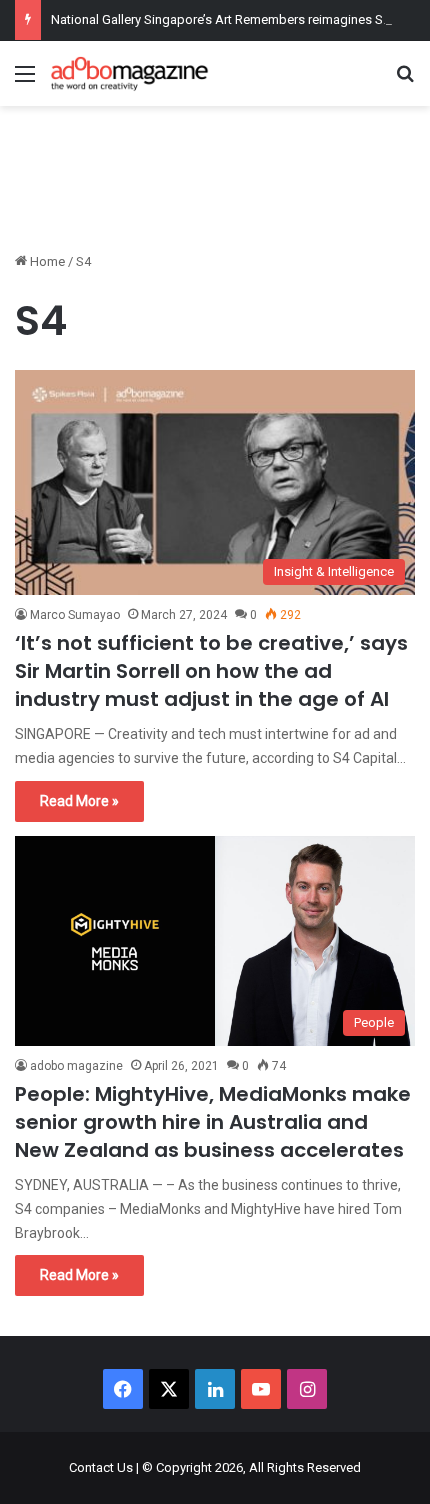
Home (46, 261)
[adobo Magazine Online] (130, 73)
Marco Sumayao (75, 615)
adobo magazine (76, 1066)
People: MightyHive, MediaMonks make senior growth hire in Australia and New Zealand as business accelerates (213, 1122)
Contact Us (101, 1467)
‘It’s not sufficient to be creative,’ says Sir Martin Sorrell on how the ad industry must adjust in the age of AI (211, 671)
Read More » (79, 801)
